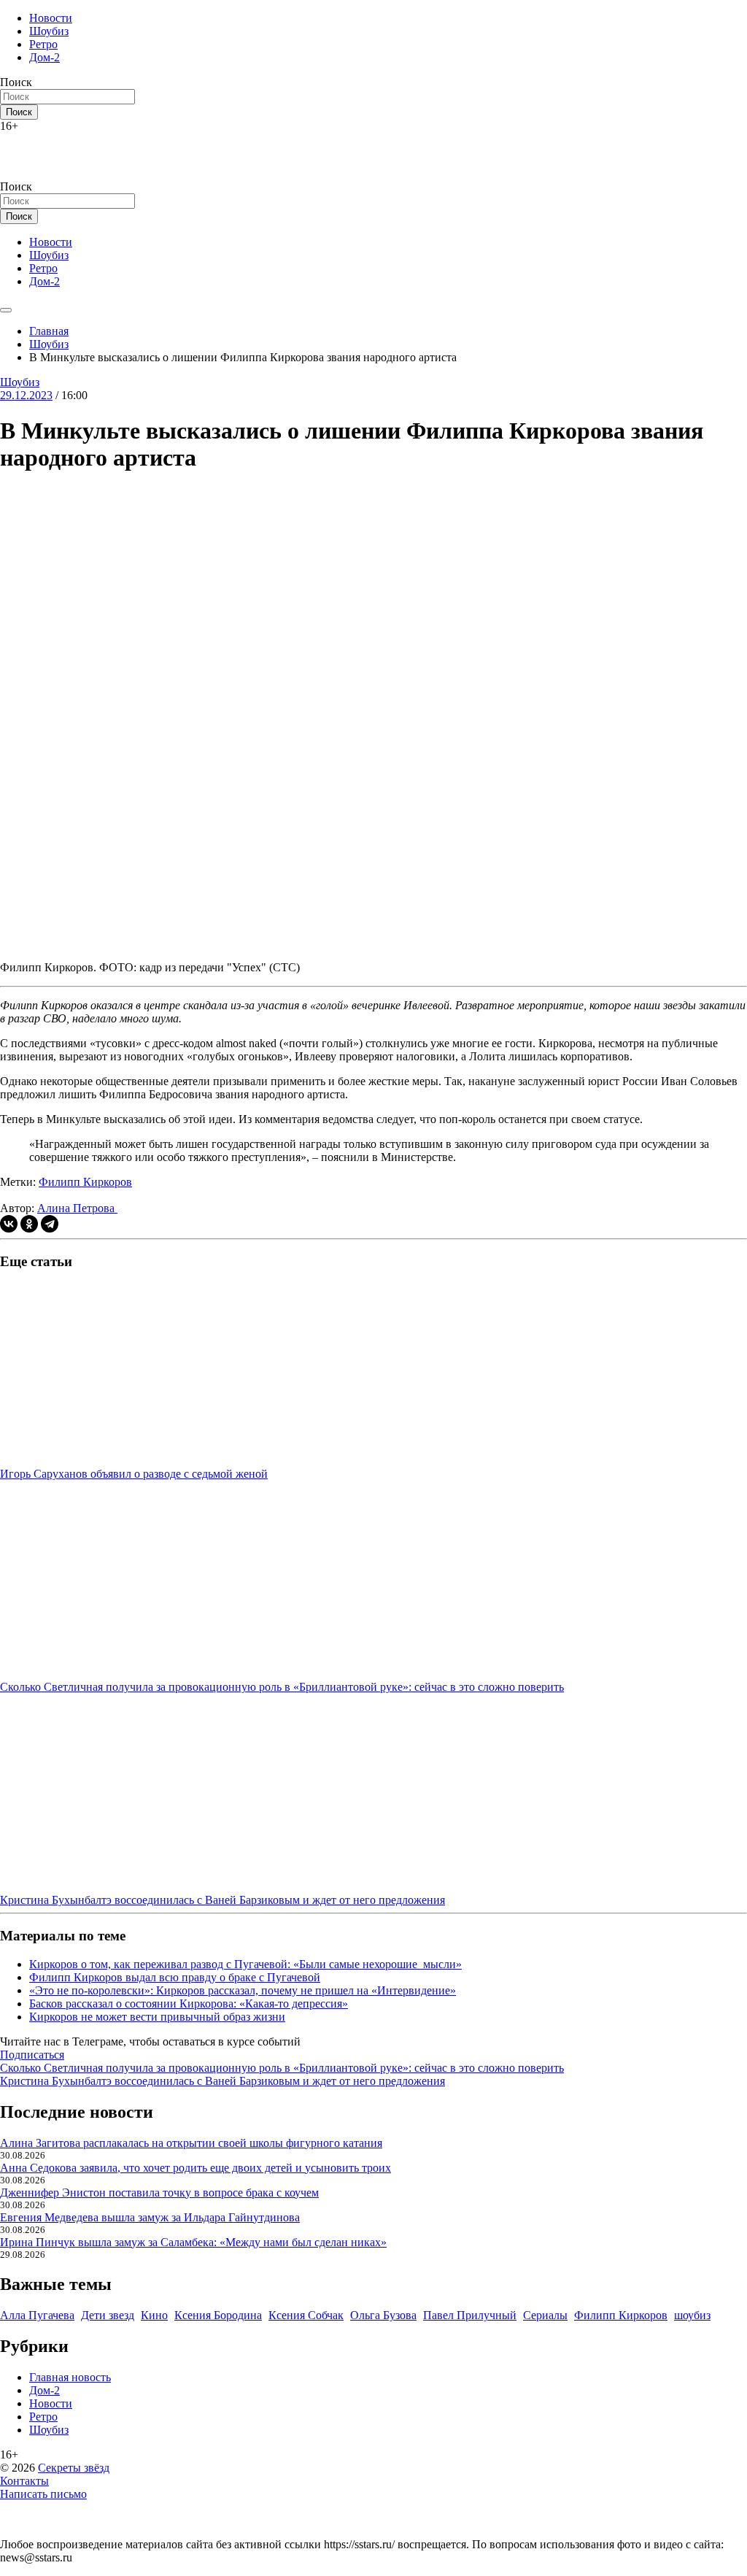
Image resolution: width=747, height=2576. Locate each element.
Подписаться (32, 2055)
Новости (51, 18)
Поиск (16, 82)
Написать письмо (43, 2494)
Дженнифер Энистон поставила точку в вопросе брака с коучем (159, 2193)
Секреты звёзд (74, 2468)
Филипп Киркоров (85, 1182)
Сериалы (545, 2315)
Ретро (43, 44)
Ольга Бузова (383, 2315)
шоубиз (692, 2315)
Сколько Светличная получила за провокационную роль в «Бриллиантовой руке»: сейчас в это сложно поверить (282, 2068)
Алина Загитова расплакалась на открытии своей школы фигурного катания (191, 2143)
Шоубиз (49, 31)
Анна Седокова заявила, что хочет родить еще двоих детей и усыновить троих (196, 2168)
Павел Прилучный (470, 2315)
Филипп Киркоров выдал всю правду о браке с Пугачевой (175, 1977)
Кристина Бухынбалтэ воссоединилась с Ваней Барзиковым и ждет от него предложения (222, 2081)
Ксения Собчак (306, 2315)
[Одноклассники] (29, 1224)
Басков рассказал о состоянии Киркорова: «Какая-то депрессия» (189, 2004)
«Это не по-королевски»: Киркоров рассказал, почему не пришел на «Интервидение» (243, 1990)
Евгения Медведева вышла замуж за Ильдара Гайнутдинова (150, 2217)
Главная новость (70, 2377)
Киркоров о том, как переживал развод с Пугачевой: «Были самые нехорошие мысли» (245, 1964)
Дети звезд (108, 2315)
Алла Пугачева (37, 2315)
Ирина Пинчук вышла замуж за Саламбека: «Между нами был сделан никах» (193, 2242)
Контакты (24, 2481)
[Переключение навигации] (6, 310)
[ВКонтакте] (9, 1224)
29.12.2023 (26, 395)
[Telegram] (50, 1224)
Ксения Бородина (218, 2315)
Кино (154, 2315)
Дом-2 (44, 57)
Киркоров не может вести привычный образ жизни (157, 2017)
